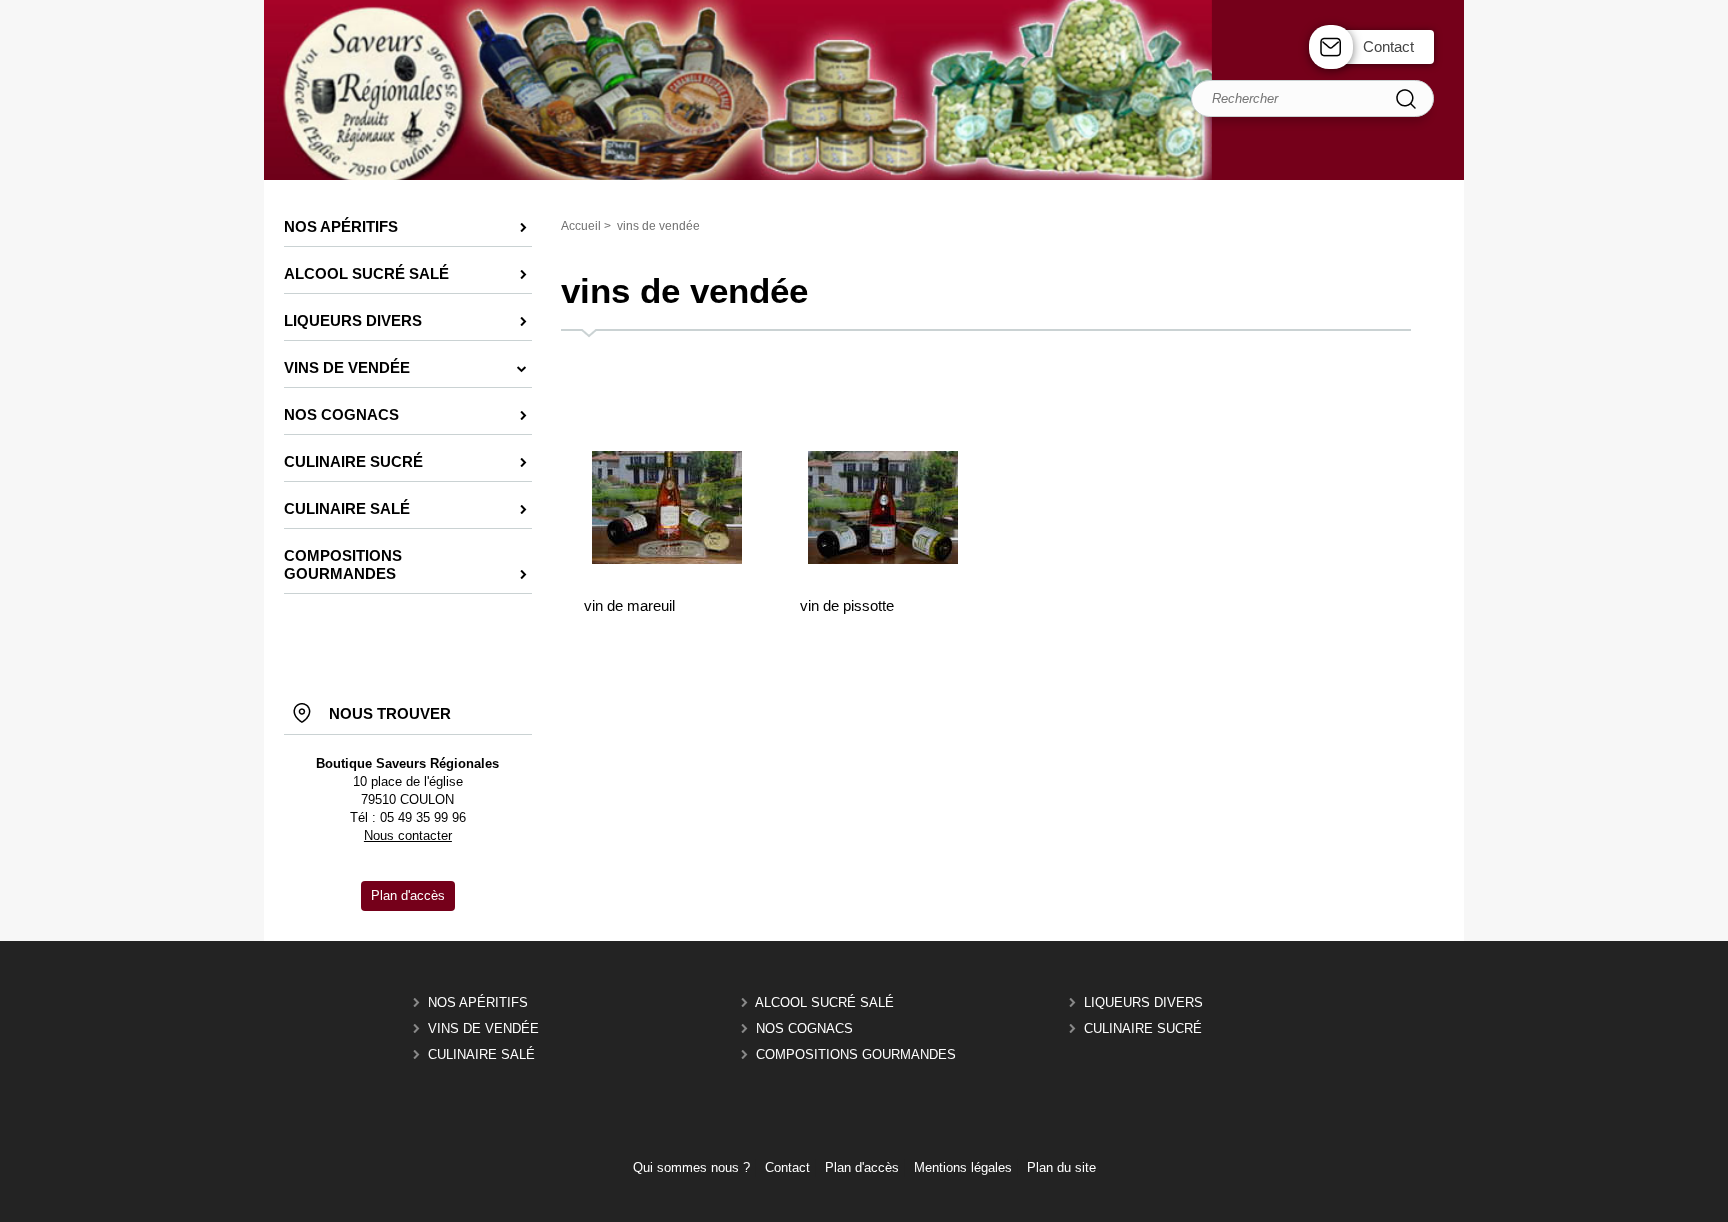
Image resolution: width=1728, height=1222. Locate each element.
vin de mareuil (629, 605)
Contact (1388, 46)
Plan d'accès (862, 1167)
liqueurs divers (1143, 1002)
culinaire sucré (1143, 1028)
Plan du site (1061, 1167)
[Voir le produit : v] (667, 559)
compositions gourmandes (856, 1054)
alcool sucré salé (824, 1002)
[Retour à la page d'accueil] (864, 177)
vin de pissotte (847, 605)
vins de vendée (483, 1028)
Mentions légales (963, 1167)
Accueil (581, 226)
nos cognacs (804, 1028)
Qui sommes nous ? (691, 1167)
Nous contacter (408, 835)
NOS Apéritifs (478, 1002)
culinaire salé (481, 1054)
